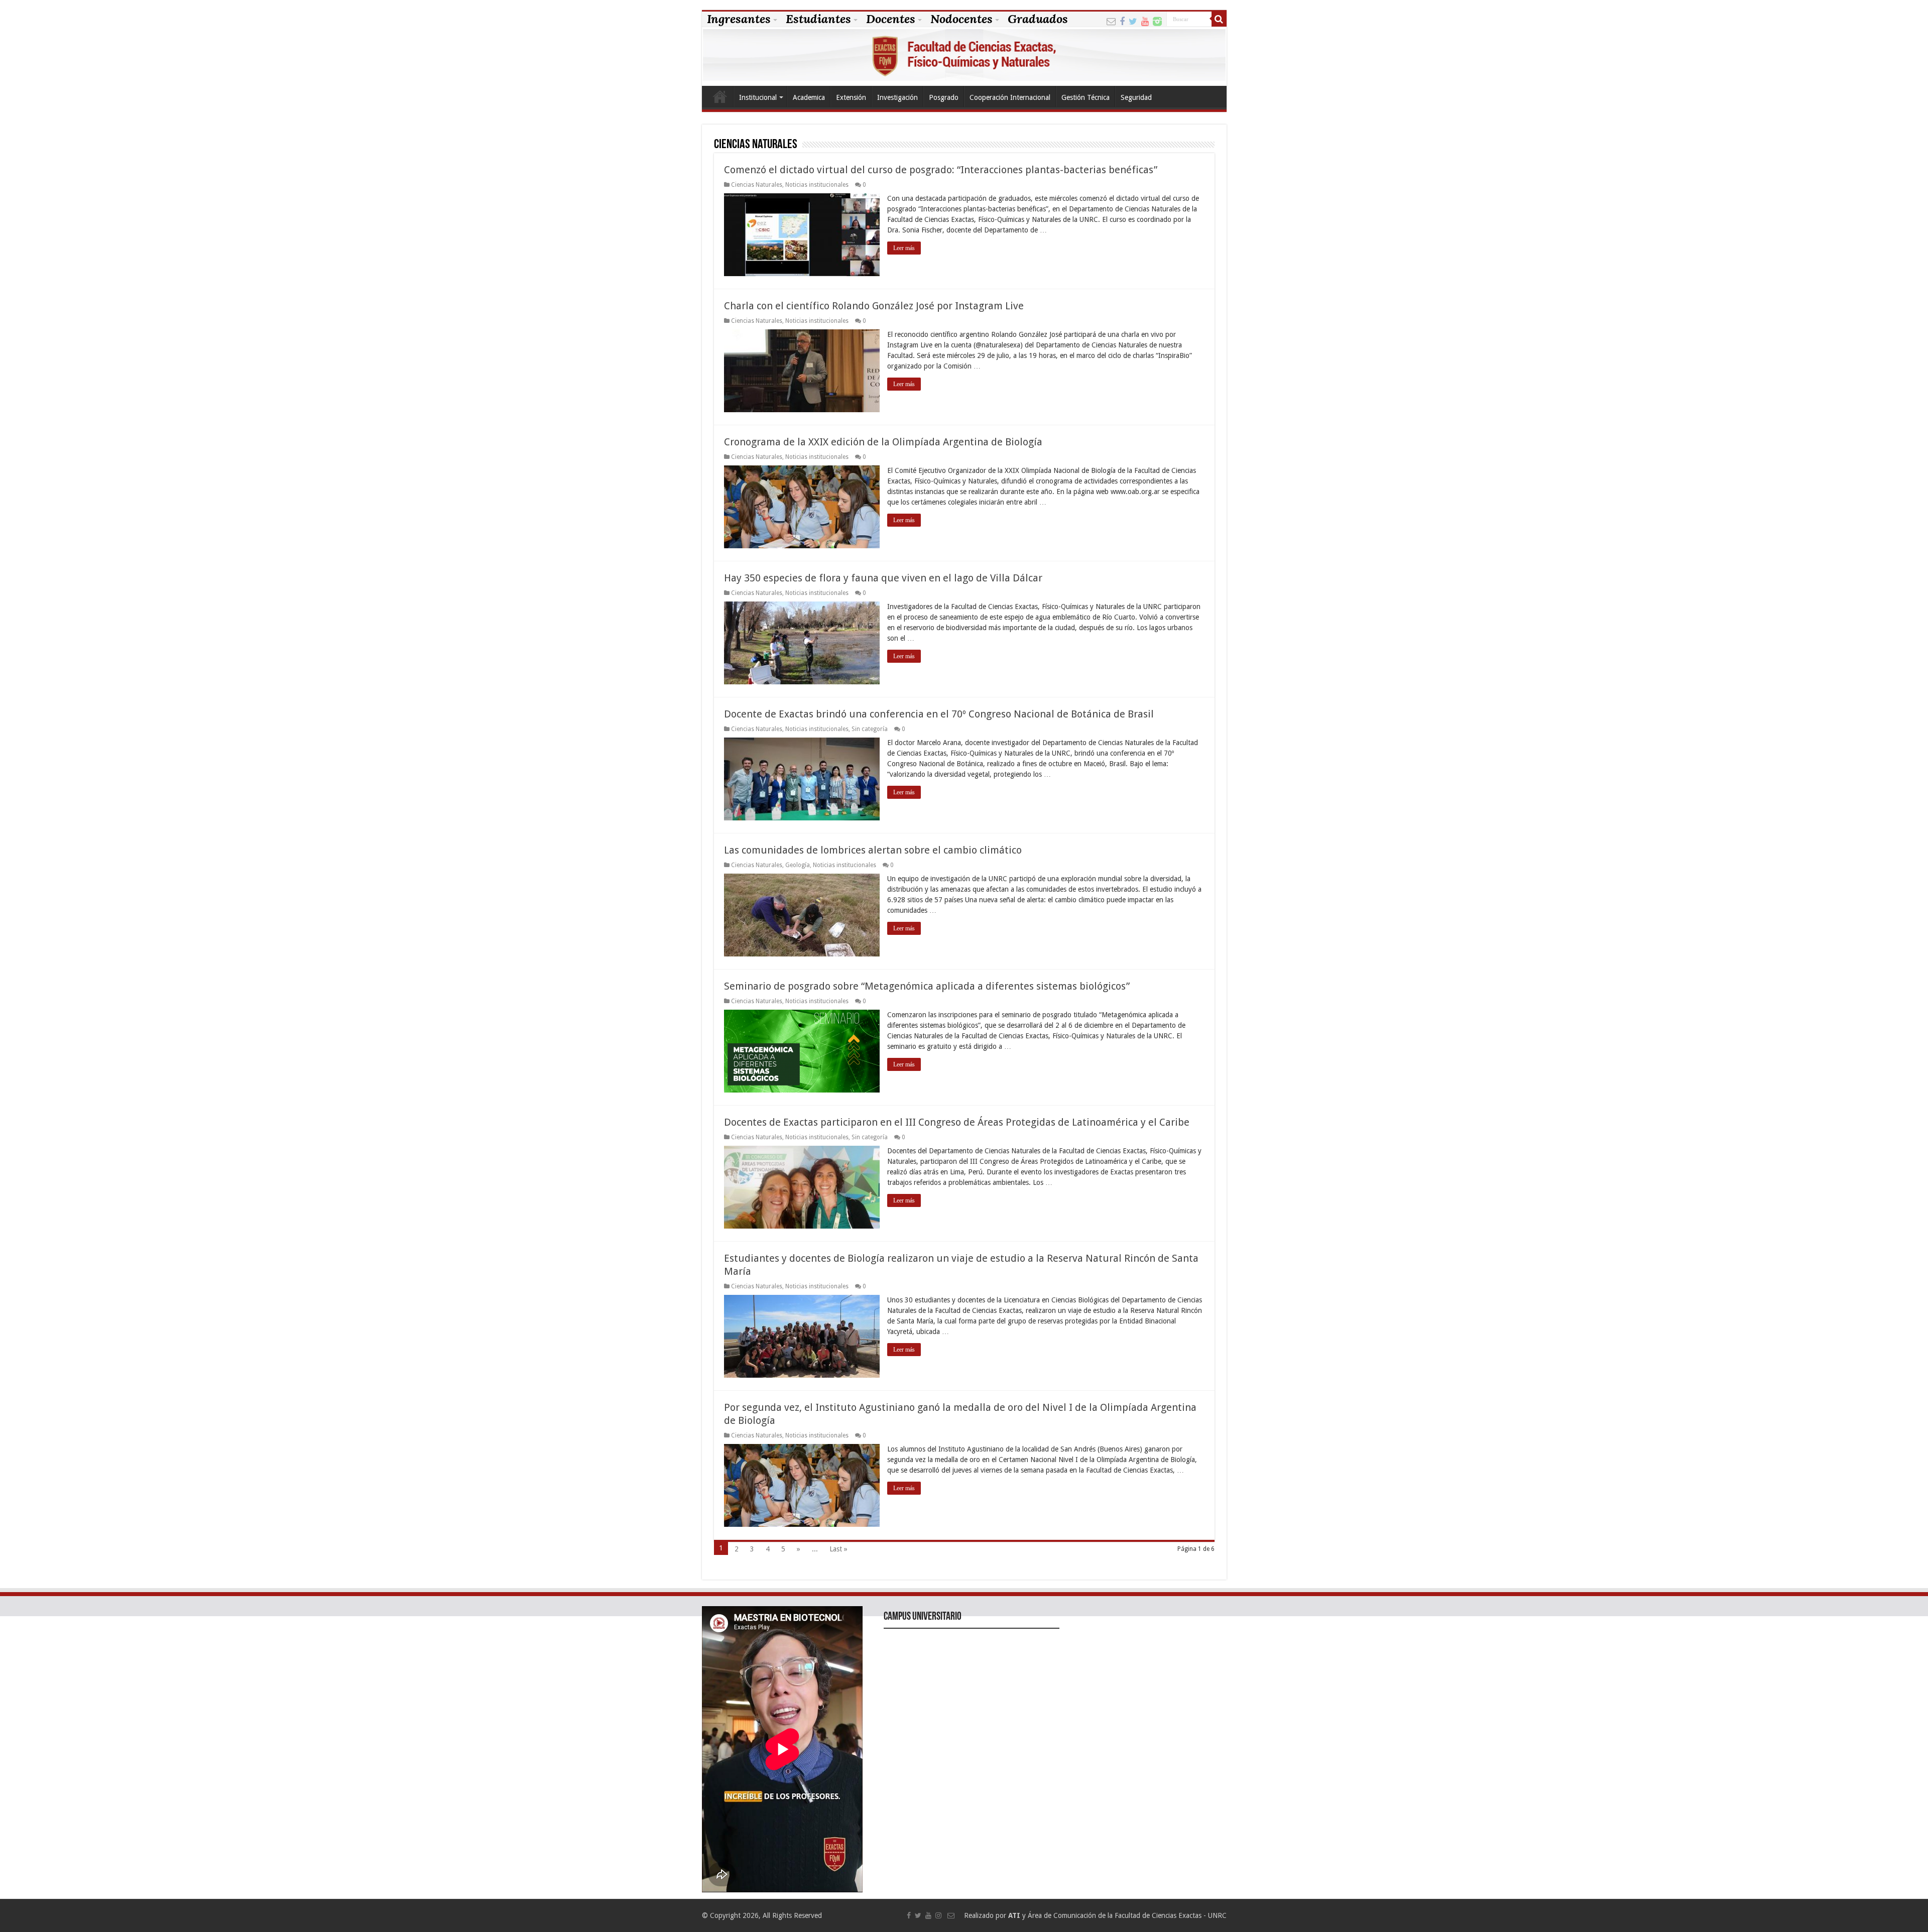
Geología (798, 865)
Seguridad (1136, 97)
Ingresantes (739, 19)
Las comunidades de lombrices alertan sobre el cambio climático (873, 850)
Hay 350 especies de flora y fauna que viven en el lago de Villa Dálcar (883, 578)
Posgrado (944, 97)
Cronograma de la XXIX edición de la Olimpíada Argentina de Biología (883, 442)
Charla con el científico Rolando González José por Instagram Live (874, 306)
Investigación (897, 97)
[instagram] (1157, 20)
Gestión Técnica (1086, 97)
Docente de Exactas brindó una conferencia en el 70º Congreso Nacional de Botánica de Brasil (939, 714)
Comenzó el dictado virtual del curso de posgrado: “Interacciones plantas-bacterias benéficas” (941, 170)
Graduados (1038, 19)
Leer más (904, 248)
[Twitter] (1133, 20)
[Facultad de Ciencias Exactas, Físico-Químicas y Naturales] (964, 56)
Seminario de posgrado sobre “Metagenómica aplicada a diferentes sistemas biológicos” (927, 986)
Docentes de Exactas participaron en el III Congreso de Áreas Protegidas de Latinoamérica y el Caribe (957, 1122)
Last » (838, 1549)
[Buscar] (1219, 19)
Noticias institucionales (817, 185)
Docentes (891, 19)
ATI (1014, 1915)
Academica (809, 97)
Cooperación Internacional (1010, 97)
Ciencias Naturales (757, 185)
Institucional (758, 97)
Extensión (851, 97)
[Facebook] (1122, 20)
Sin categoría (870, 729)
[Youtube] (1145, 20)
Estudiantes (818, 19)
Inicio (720, 96)
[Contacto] (1111, 20)
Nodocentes (961, 19)
